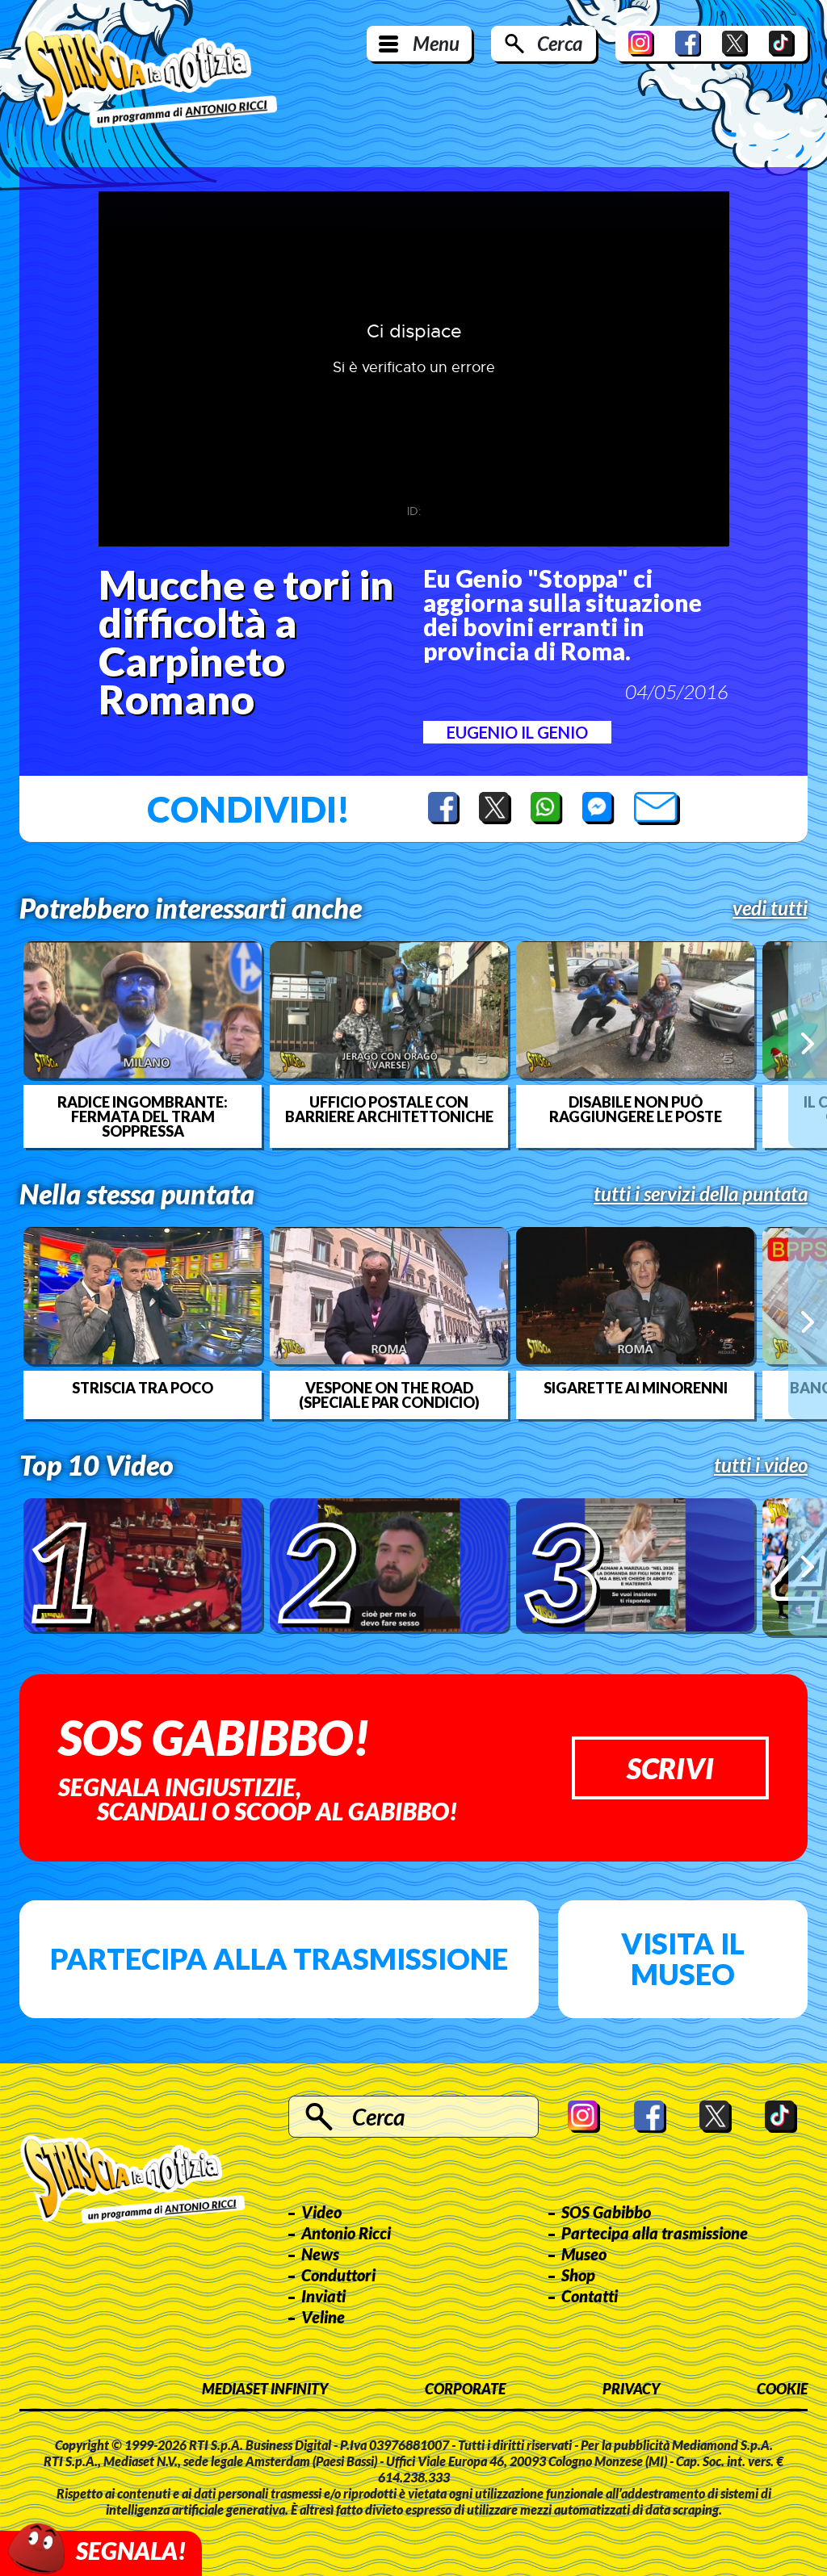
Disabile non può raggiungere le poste (636, 1109)
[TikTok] (782, 44)
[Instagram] (641, 44)
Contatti (590, 2296)
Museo (584, 2254)
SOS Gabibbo (606, 2212)
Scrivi (670, 1768)
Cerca (560, 43)
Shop (578, 2275)
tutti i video (761, 1465)
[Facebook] (688, 44)
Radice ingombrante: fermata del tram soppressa (143, 1116)
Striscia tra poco (143, 1388)
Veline (323, 2317)
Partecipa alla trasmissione (279, 1958)
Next (808, 1044)
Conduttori (338, 2275)
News (320, 2254)
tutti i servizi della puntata (701, 1194)
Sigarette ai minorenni (636, 1388)
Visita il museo (683, 1958)
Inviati (323, 2296)
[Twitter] (735, 44)
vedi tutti (770, 908)
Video (321, 2212)
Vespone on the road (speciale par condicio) (389, 1395)
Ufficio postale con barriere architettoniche (389, 1109)
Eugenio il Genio (517, 732)
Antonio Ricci (346, 2233)
